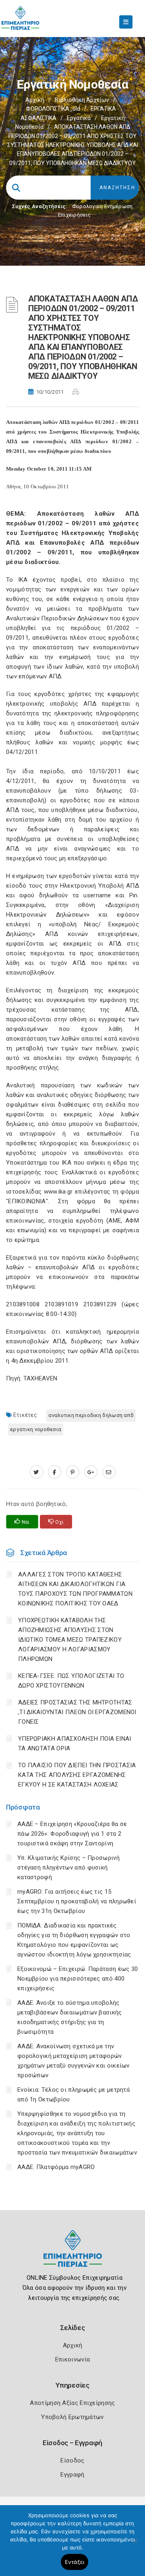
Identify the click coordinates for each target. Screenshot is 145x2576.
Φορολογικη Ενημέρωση (103, 206)
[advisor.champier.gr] (109, 1472)
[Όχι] (135, 2545)
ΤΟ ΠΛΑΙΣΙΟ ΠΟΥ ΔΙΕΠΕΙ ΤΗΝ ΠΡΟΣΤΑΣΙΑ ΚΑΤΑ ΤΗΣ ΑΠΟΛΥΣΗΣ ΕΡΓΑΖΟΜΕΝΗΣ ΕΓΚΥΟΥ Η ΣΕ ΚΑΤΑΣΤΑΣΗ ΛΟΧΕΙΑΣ (77, 1775)
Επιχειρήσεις (75, 215)
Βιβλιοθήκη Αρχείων (82, 100)
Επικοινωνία (72, 2359)
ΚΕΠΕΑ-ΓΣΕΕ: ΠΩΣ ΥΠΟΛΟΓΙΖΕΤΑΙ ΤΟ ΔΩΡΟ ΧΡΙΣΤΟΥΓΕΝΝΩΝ (71, 1681)
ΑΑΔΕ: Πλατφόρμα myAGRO (56, 2167)
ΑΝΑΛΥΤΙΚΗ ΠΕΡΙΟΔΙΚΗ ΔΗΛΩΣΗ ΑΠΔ (91, 1415)
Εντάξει (75, 2562)
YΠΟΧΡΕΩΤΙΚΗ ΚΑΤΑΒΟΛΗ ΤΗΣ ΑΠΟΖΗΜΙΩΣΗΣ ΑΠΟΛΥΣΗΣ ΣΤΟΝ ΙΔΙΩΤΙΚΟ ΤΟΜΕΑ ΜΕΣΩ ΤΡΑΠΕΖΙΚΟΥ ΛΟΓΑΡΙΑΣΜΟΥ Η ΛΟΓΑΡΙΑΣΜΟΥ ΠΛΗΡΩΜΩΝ (70, 1640)
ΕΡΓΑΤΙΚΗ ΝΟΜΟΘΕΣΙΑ (36, 1429)
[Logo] (73, 2255)
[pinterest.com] (73, 1472)
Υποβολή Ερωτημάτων (72, 2417)
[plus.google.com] (91, 1472)
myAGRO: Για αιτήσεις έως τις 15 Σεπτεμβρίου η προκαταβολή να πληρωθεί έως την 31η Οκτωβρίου (77, 1901)
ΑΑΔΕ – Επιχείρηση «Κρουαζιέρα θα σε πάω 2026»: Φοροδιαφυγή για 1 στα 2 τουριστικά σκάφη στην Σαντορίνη (72, 1834)
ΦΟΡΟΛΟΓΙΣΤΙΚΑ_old (53, 109)
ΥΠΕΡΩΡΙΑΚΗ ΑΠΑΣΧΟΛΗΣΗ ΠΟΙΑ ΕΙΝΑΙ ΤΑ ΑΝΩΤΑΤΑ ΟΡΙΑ (75, 1743)
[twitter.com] (36, 1472)
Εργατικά (79, 118)
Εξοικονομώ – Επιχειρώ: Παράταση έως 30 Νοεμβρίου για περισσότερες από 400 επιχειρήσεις (78, 1979)
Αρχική (35, 100)
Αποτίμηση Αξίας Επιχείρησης (72, 2403)
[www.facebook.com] (55, 1472)
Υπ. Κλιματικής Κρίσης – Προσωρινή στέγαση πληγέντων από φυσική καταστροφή (68, 1867)
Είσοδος (72, 2460)
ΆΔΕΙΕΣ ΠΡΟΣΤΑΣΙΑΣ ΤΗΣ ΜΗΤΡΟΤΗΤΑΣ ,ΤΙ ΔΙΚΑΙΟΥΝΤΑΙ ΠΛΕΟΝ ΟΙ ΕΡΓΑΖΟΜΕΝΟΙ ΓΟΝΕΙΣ (77, 1712)
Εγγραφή (72, 2475)
